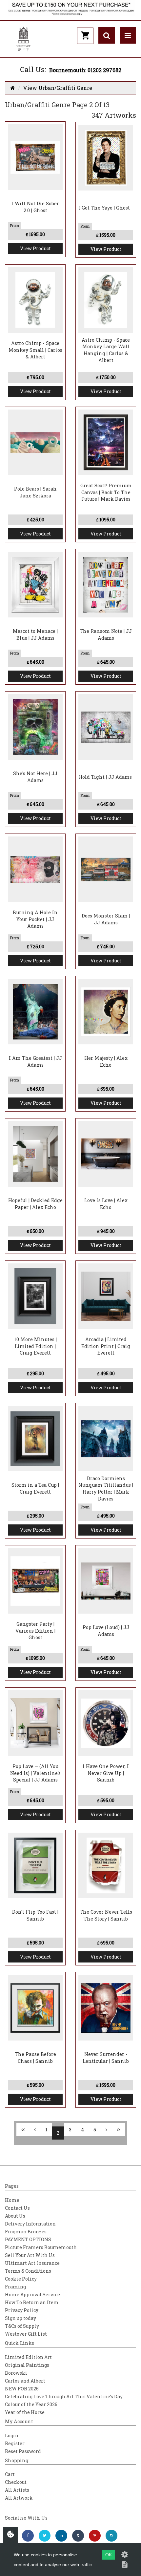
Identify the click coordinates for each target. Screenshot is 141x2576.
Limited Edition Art (28, 2357)
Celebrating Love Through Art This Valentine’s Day (64, 2396)
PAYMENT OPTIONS (28, 2239)
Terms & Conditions (28, 2271)
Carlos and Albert (25, 2381)
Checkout (16, 2482)
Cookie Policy (21, 2279)
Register (15, 2443)
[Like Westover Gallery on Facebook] (28, 2536)
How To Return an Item (32, 2302)
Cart (10, 2474)
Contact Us (17, 2208)
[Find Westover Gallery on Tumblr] (78, 2536)
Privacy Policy (22, 2310)
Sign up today (20, 2318)
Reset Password (23, 2451)
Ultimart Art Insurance (32, 2263)
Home (12, 2200)
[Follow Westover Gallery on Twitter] (45, 2536)
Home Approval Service (32, 2294)
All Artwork (19, 2498)
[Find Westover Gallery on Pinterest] (95, 2536)
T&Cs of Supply (22, 2326)
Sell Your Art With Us (30, 2255)
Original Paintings (27, 2365)
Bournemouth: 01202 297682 (85, 70)
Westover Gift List (26, 2334)
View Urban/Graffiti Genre (58, 88)
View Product (35, 248)
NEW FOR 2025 (22, 2389)
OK (109, 2555)
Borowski (16, 2373)
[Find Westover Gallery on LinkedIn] (61, 2536)
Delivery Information (30, 2224)
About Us (15, 2216)
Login (12, 2435)
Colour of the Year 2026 (31, 2404)
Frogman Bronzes (26, 2232)
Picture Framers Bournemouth (41, 2247)
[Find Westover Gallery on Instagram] (111, 2536)
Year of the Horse (25, 2412)
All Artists (17, 2490)
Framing (15, 2287)
